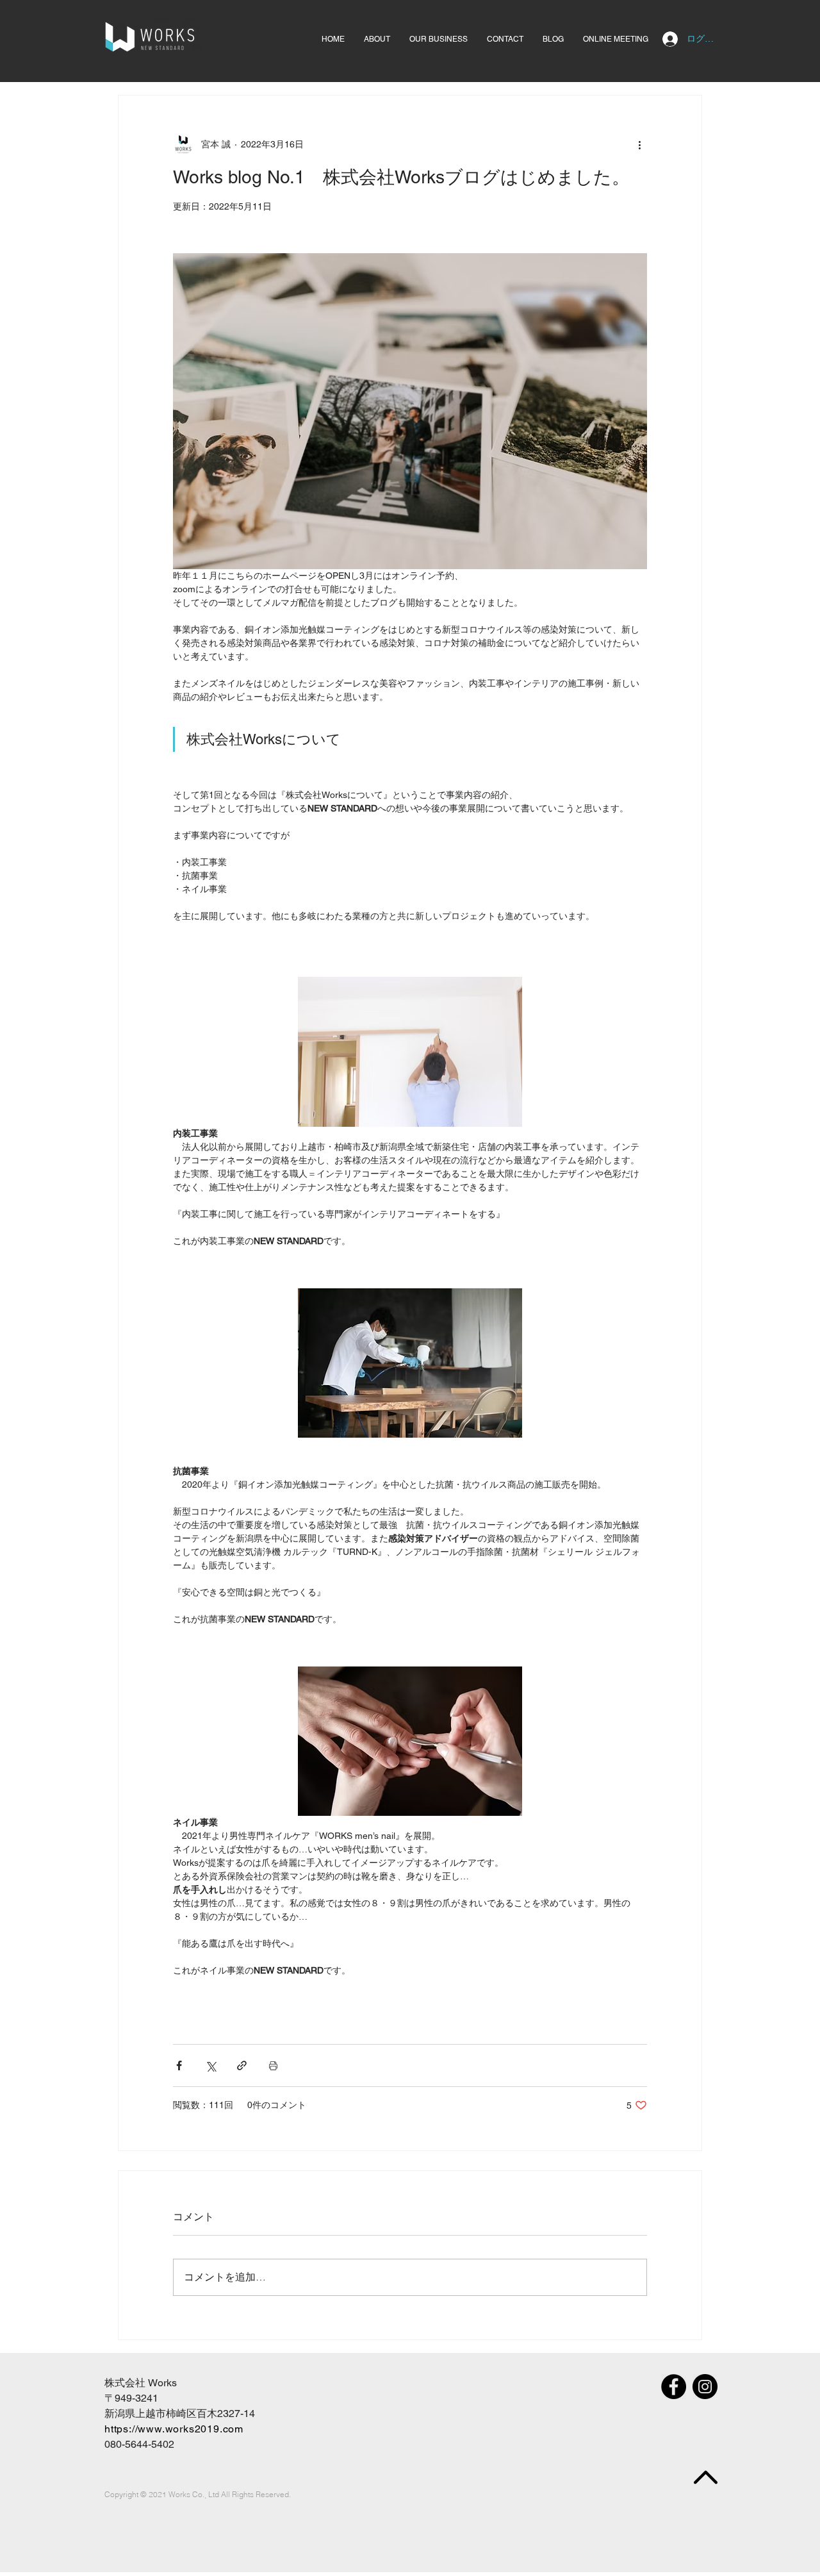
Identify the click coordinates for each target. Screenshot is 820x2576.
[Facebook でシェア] (179, 2065)
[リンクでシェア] (242, 2065)
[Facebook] (674, 2387)
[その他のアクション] (639, 144)
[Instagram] (705, 2387)
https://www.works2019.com (174, 2429)
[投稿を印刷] (273, 2065)
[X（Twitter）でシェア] (210, 2065)
